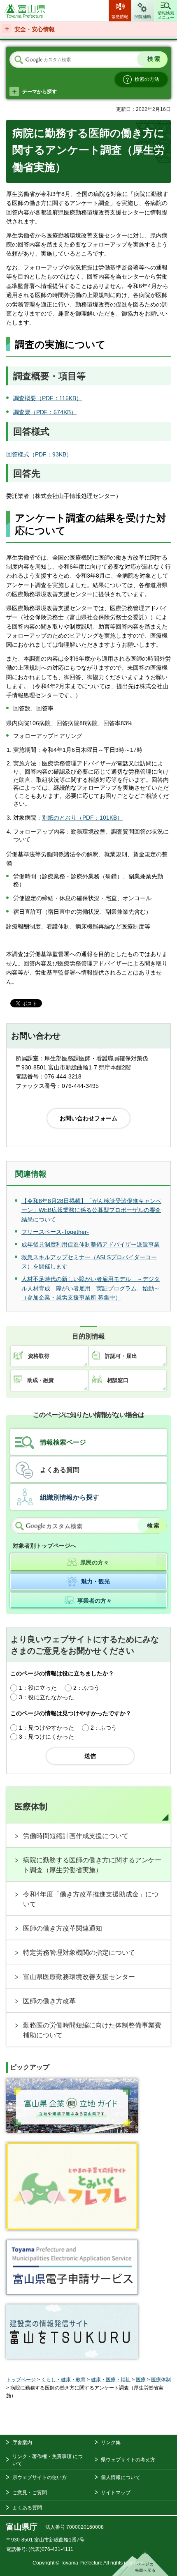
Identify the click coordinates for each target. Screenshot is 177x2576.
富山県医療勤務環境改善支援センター (79, 1977)
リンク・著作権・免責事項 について (48, 2460)
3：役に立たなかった (47, 1697)
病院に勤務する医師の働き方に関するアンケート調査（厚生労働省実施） (92, 1865)
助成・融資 (41, 1380)
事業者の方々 (95, 1601)
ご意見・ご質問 (30, 2493)
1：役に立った (38, 1688)
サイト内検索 (19, 60)
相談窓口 (118, 1380)
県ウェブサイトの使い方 (40, 2477)
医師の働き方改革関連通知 (63, 1928)
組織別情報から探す (70, 1497)
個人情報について (121, 2477)
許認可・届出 (121, 1356)
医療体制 (31, 1806)
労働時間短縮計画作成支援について (76, 1836)
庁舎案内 (22, 2442)
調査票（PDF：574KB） (45, 412)
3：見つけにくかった (47, 1737)
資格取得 (39, 1356)
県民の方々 (95, 1562)
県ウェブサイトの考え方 (128, 2460)
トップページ (21, 2380)
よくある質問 (60, 1470)
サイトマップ (116, 2493)
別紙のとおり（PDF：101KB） (82, 818)
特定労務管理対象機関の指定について (79, 1953)
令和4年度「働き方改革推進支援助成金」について (91, 1899)
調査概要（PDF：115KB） (48, 398)
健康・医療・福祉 (111, 2380)
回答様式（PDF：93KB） (39, 454)
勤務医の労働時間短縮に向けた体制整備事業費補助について (92, 2030)
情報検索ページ (63, 1442)
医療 (141, 2380)
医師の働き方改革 (49, 2001)
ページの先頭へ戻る (140, 2564)
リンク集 (111, 2442)
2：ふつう (86, 1688)
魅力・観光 (95, 1581)
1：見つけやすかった (47, 1728)
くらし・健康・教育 (63, 2380)
